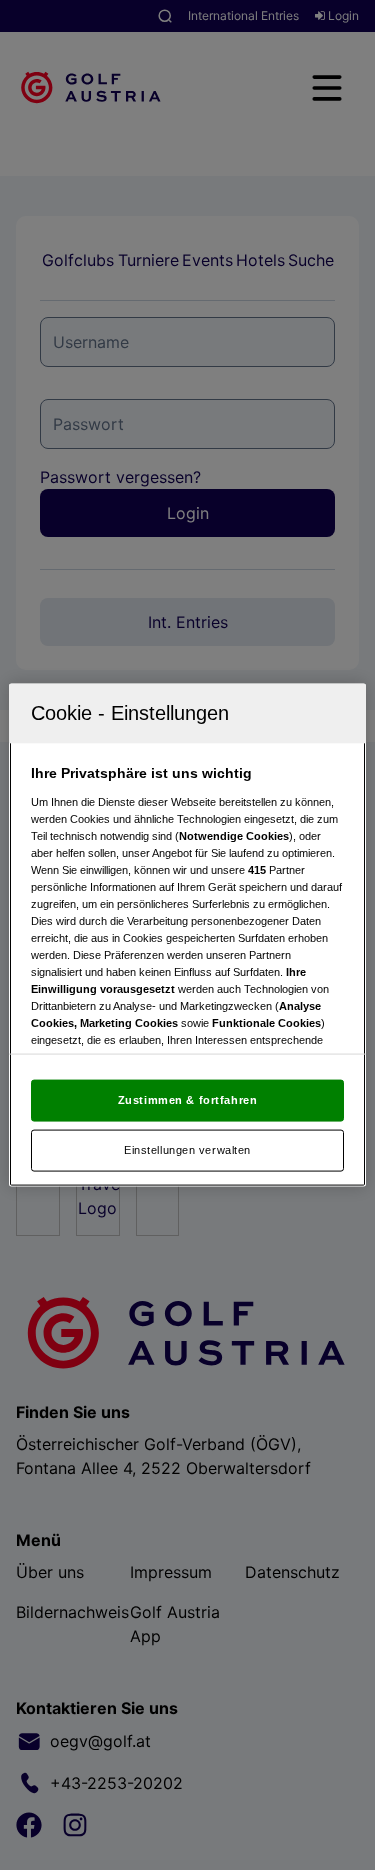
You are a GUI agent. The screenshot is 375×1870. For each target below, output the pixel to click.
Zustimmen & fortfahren (188, 1100)
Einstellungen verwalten (187, 1150)
